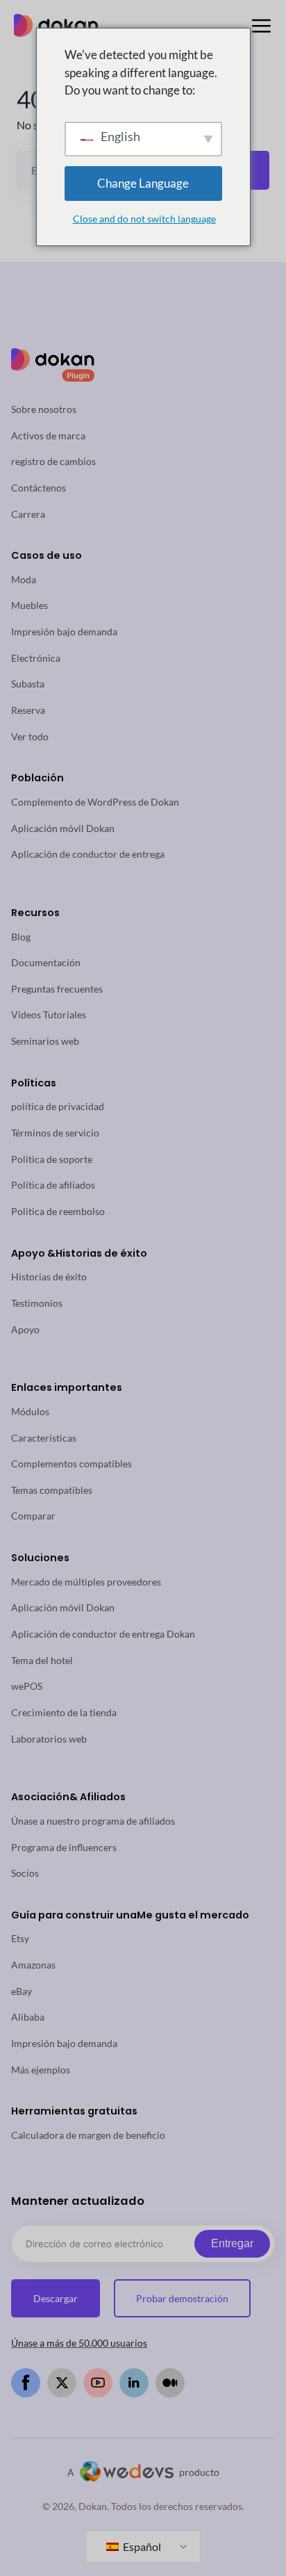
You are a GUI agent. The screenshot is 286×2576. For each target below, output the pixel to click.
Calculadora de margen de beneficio (88, 2135)
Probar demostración (182, 2298)
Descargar (56, 2298)
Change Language (143, 183)
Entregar (232, 2243)
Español (141, 2546)
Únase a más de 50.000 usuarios (79, 2343)
